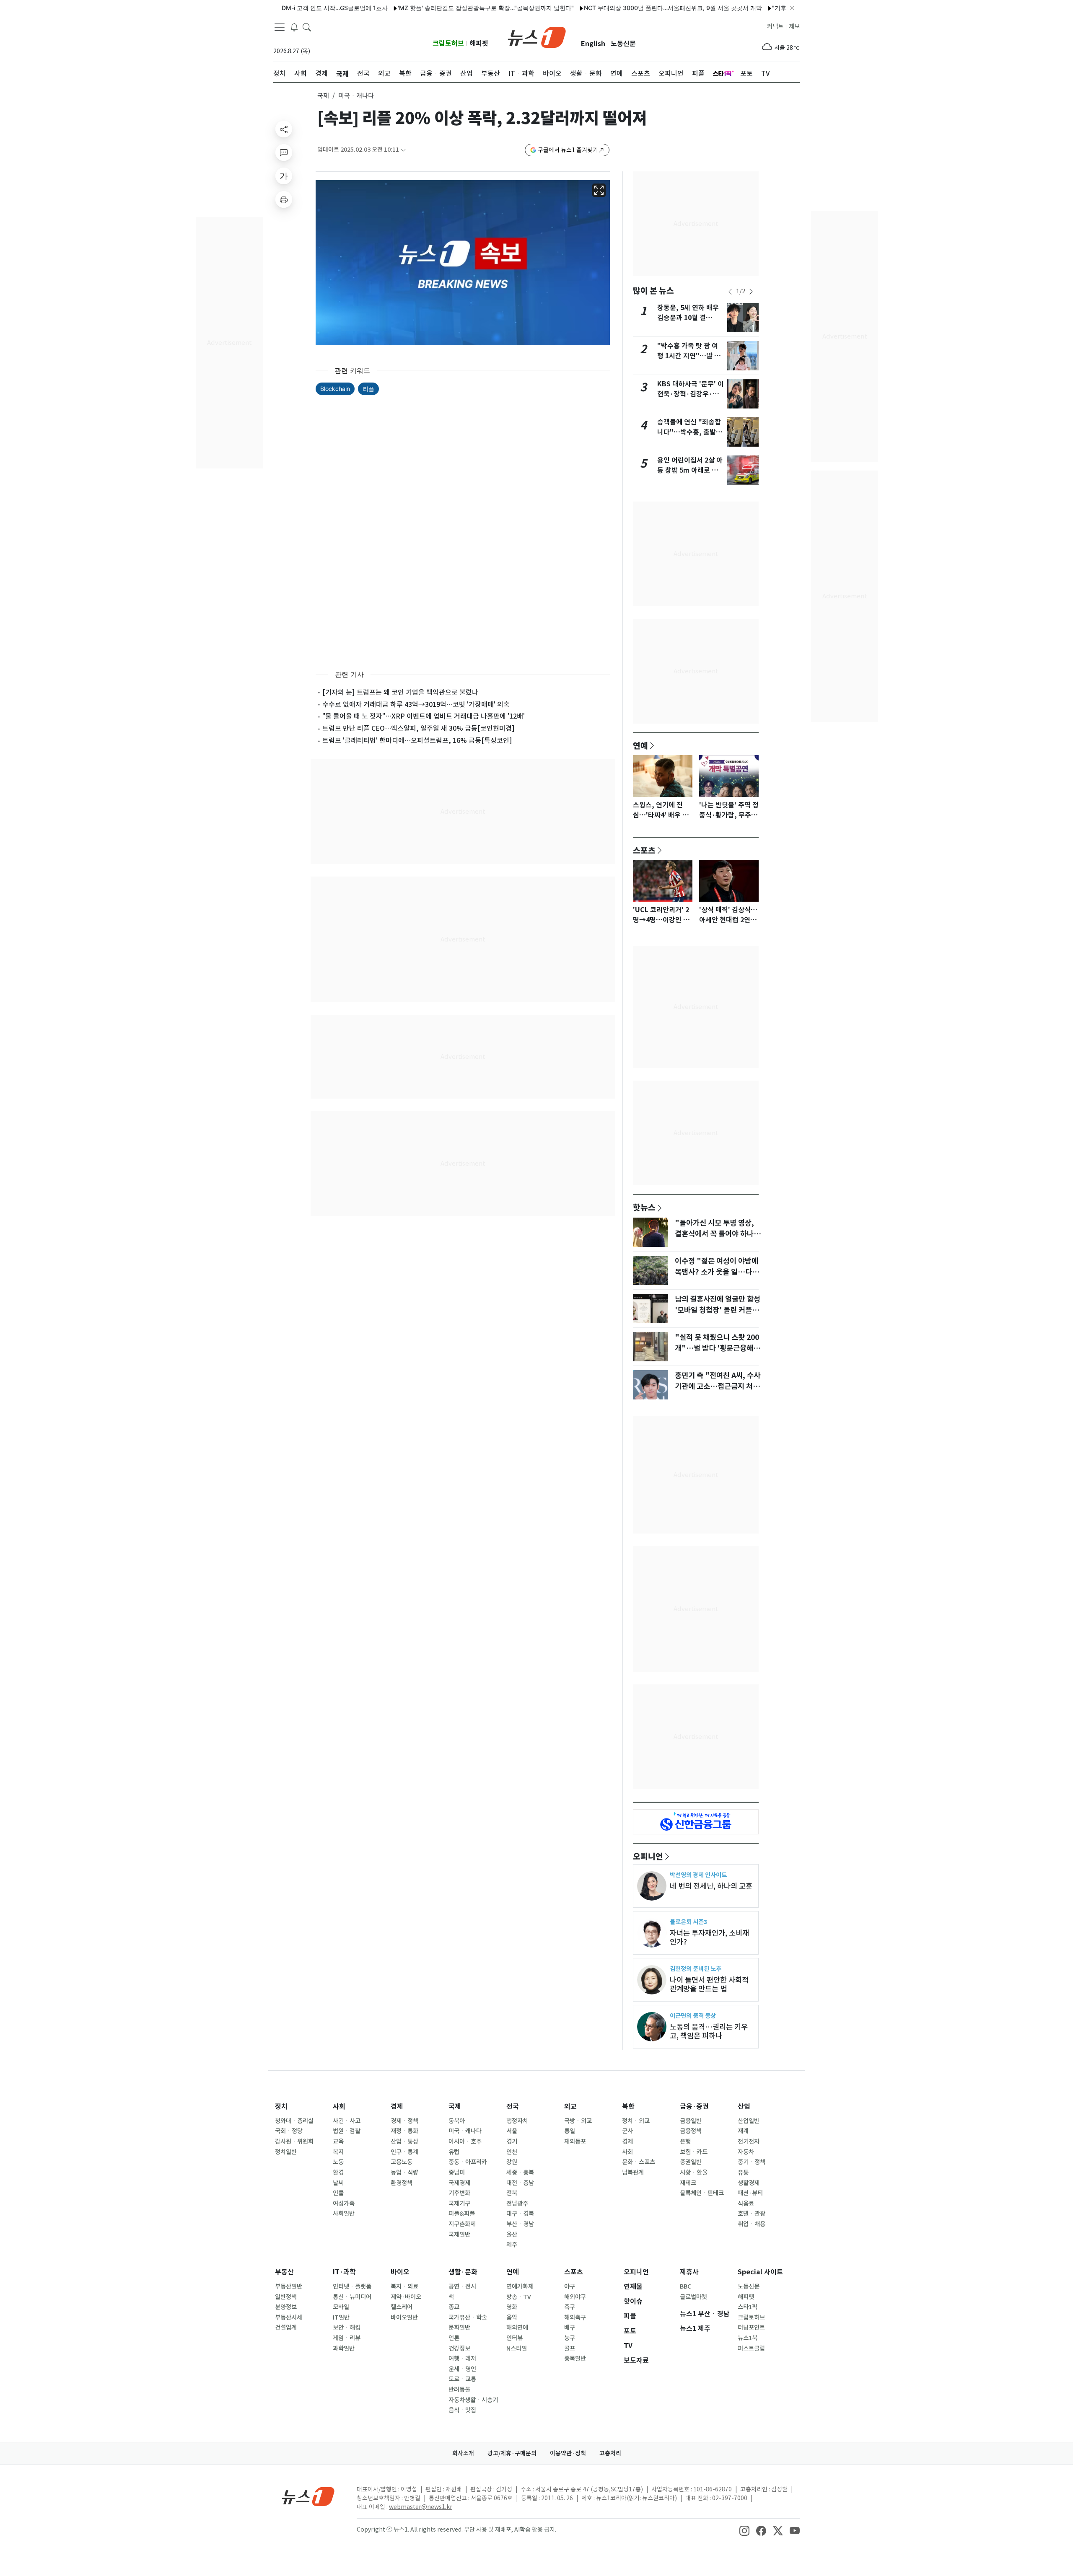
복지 (338, 2152)
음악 (512, 2317)
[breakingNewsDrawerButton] (294, 27)
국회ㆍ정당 (289, 2131)
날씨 (338, 2183)
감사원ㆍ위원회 (294, 2141)
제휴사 (689, 2272)
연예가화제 (520, 2286)
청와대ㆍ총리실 (294, 2121)
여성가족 (344, 2204)
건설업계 (286, 2328)
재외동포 (575, 2141)
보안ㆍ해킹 (347, 2328)
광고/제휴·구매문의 (512, 2453)
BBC (686, 2286)
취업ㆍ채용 (752, 2224)
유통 (743, 2173)
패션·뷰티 (750, 2193)
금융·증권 (694, 2107)
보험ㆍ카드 (694, 2152)
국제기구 (459, 2204)
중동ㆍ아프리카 (468, 2162)
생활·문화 (463, 2272)
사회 (339, 2107)
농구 (570, 2338)
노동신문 (623, 44)
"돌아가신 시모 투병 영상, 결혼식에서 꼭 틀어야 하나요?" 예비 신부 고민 (714, 1234)
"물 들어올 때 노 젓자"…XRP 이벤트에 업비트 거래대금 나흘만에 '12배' (424, 716)
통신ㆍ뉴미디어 (352, 2297)
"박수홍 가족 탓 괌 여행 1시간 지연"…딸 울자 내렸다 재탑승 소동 (689, 356)
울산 (512, 2235)
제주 (512, 2245)
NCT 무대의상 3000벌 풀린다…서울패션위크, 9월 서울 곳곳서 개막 (620, 8)
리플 (368, 389)
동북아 (457, 2121)
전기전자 (749, 2141)
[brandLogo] (537, 36)
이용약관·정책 (568, 2453)
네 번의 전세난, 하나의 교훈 (711, 1886)
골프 (570, 2348)
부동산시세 (289, 2317)
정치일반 (286, 2152)
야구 (570, 2286)
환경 (338, 2173)
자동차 (746, 2152)
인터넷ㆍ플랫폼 (352, 2286)
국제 (323, 96)
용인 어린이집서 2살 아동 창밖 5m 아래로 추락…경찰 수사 (690, 470)
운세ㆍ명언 (462, 2369)
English (593, 44)
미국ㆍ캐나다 (465, 2131)
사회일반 (344, 2214)
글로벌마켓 (693, 2297)
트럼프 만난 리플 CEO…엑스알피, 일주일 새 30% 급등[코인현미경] (419, 728)
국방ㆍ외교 (578, 2121)
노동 (338, 2162)
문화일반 (459, 2328)
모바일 (341, 2307)
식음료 (746, 2204)
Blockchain (335, 389)
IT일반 (341, 2317)
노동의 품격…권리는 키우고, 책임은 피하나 (709, 2031)
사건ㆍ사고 (347, 2121)
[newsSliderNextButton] (751, 292)
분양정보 (286, 2307)
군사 (627, 2131)
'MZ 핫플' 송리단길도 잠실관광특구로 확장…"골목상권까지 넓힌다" (433, 8)
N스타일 (517, 2348)
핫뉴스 (644, 1207)
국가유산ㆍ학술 (468, 2317)
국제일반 (459, 2235)
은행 (685, 2141)
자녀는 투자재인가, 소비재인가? (709, 1937)
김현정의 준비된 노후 (696, 1969)
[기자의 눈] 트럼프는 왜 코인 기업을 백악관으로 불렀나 (400, 692)
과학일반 (344, 2348)
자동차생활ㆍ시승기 (473, 2400)
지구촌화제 (462, 2224)
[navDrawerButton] (280, 27)
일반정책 (286, 2297)
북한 (628, 2107)
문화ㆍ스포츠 (639, 2162)
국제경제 (459, 2183)
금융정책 (691, 2131)
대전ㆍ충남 (520, 2183)
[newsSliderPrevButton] (730, 292)
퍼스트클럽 (751, 2348)
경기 (512, 2141)
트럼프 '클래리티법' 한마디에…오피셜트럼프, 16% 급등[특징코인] (417, 740)
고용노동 (402, 2162)
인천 (512, 2152)
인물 (338, 2193)
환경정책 (402, 2183)
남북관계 (633, 2173)
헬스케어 (402, 2307)
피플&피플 (462, 2214)
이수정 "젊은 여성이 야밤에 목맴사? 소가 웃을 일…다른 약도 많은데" (717, 1272)
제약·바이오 (406, 2297)
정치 (281, 2107)
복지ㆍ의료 (404, 2286)
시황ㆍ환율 (694, 2173)
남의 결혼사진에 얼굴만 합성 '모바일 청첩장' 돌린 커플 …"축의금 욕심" (718, 1310)
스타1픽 (748, 2307)
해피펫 (479, 43)
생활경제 (749, 2183)
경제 (397, 2107)
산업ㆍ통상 (404, 2141)
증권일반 (691, 2162)
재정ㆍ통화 (404, 2131)
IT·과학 (344, 2272)
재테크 (688, 2183)
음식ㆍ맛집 (462, 2410)
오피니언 (648, 1856)
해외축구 (575, 2317)
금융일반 (691, 2121)
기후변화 (459, 2193)
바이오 (400, 2272)
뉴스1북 (748, 2338)
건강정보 (459, 2348)
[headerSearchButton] (307, 27)
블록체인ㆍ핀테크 (702, 2193)
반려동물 (459, 2390)
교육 (338, 2141)
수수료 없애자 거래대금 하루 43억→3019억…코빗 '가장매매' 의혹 (416, 704)
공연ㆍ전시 (462, 2286)
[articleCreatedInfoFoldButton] (403, 150)
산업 (744, 2107)
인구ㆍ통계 (404, 2152)
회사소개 (463, 2453)
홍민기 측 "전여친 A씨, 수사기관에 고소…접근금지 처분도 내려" (718, 1386)
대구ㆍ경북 (520, 2214)
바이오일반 (404, 2317)
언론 (454, 2338)
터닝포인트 (751, 2328)
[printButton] (284, 199)
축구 (570, 2307)
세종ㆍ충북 (520, 2173)
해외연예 (517, 2328)
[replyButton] (284, 153)
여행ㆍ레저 (462, 2359)
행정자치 (517, 2121)
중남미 (457, 2173)
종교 (454, 2307)
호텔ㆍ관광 (752, 2214)
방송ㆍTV (519, 2297)
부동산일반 (289, 2286)
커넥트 (775, 26)
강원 (512, 2162)
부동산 (284, 2272)
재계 (743, 2131)
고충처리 (610, 2453)
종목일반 (575, 2359)
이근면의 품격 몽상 (693, 2016)
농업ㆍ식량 (404, 2173)
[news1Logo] (308, 2496)
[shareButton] (284, 129)
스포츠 (644, 850)
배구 (570, 2328)
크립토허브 (448, 43)
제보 (794, 26)
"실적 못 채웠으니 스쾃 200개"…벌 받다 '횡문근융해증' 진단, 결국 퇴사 (717, 1348)
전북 (512, 2193)
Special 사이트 (760, 2272)
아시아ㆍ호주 (465, 2141)
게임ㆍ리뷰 (347, 2338)
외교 (570, 2107)
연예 (640, 745)
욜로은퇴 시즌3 (688, 1922)
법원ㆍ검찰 (347, 2131)
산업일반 (749, 2121)
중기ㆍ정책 (752, 2162)
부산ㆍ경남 (520, 2224)
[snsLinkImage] (744, 2530)
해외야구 (575, 2297)
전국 (513, 2107)
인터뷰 (514, 2338)
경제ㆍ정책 (404, 2121)
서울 (512, 2131)
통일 (570, 2131)
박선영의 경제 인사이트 (698, 1875)
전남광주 (517, 2204)
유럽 (454, 2152)
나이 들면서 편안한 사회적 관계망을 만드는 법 (709, 1984)
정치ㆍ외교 (636, 2121)
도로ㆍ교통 (462, 2379)
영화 (512, 2307)
